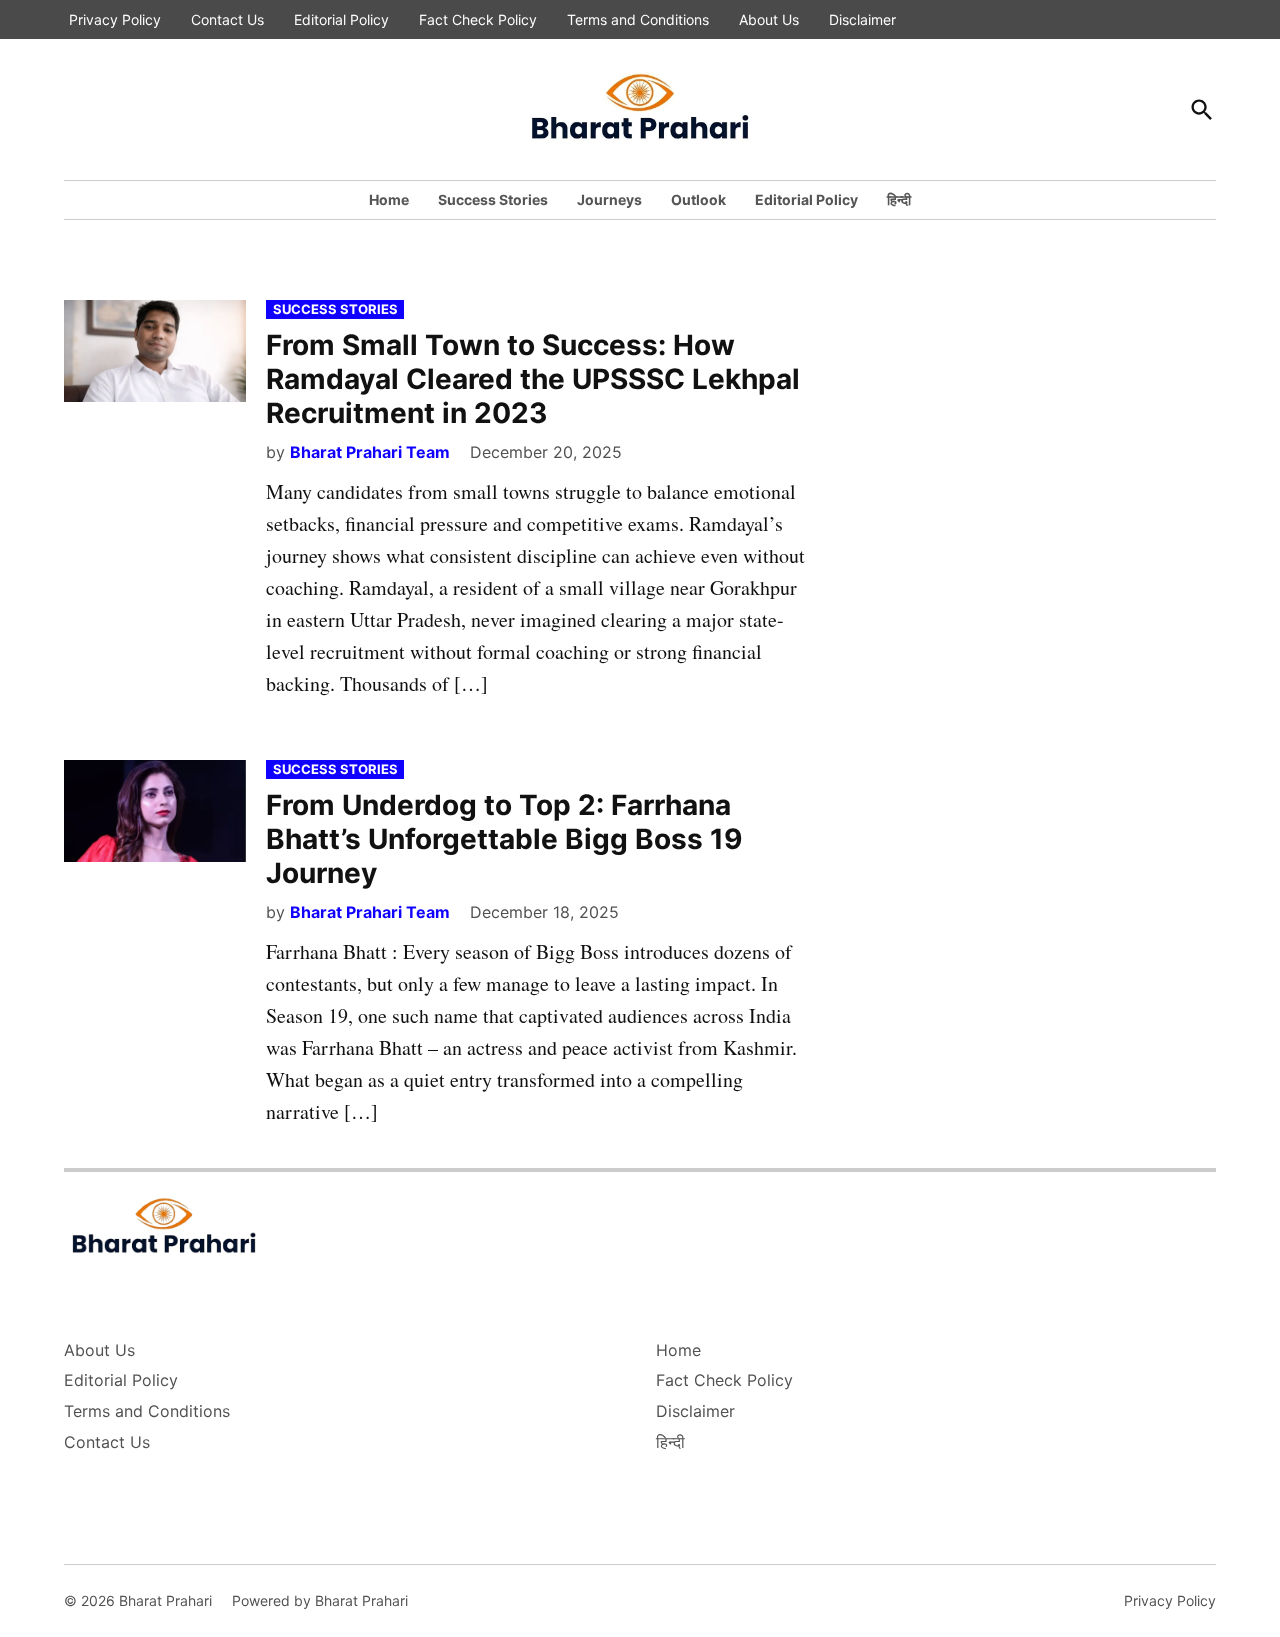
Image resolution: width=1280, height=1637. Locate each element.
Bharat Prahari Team (370, 452)
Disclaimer (862, 19)
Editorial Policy (341, 19)
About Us (769, 19)
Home (389, 199)
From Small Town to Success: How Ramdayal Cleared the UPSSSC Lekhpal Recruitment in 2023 (533, 378)
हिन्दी (899, 199)
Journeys (609, 199)
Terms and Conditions (638, 19)
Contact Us (227, 19)
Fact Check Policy (478, 19)
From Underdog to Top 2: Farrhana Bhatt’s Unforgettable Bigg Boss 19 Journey (504, 838)
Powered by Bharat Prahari (320, 1600)
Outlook (698, 199)
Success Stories (493, 199)
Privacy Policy (115, 19)
